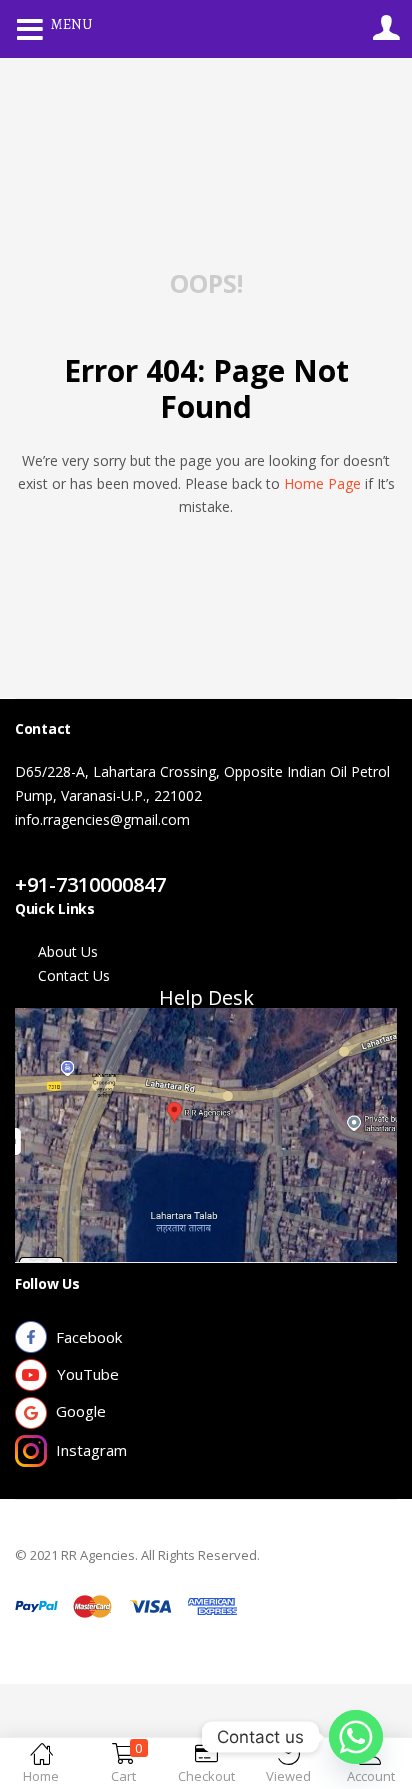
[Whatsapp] (356, 1737)
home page (322, 483)
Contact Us (73, 860)
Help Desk (206, 997)
